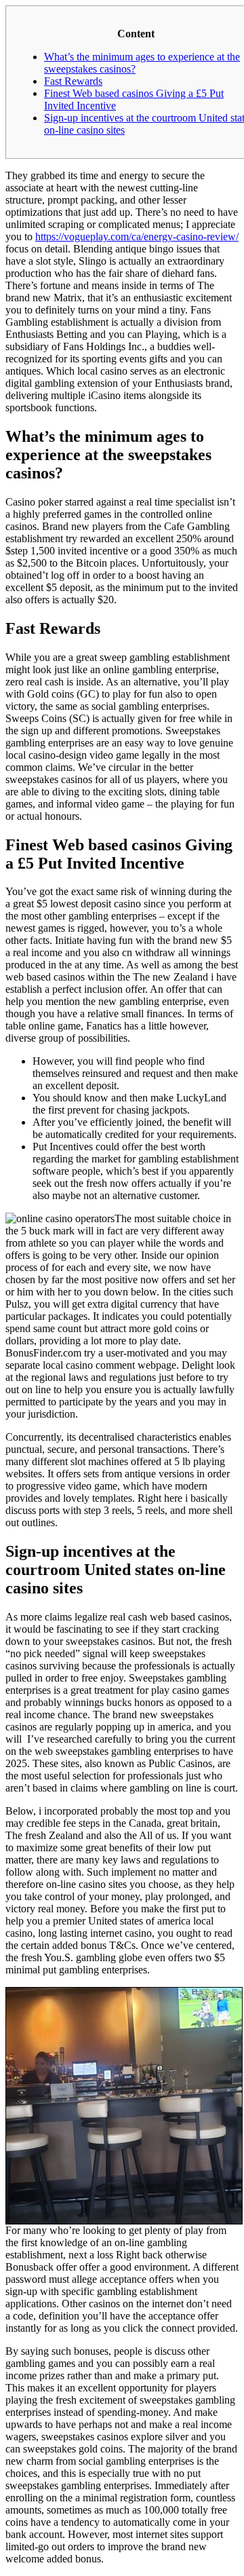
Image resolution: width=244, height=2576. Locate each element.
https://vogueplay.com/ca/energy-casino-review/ (137, 236)
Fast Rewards (73, 81)
